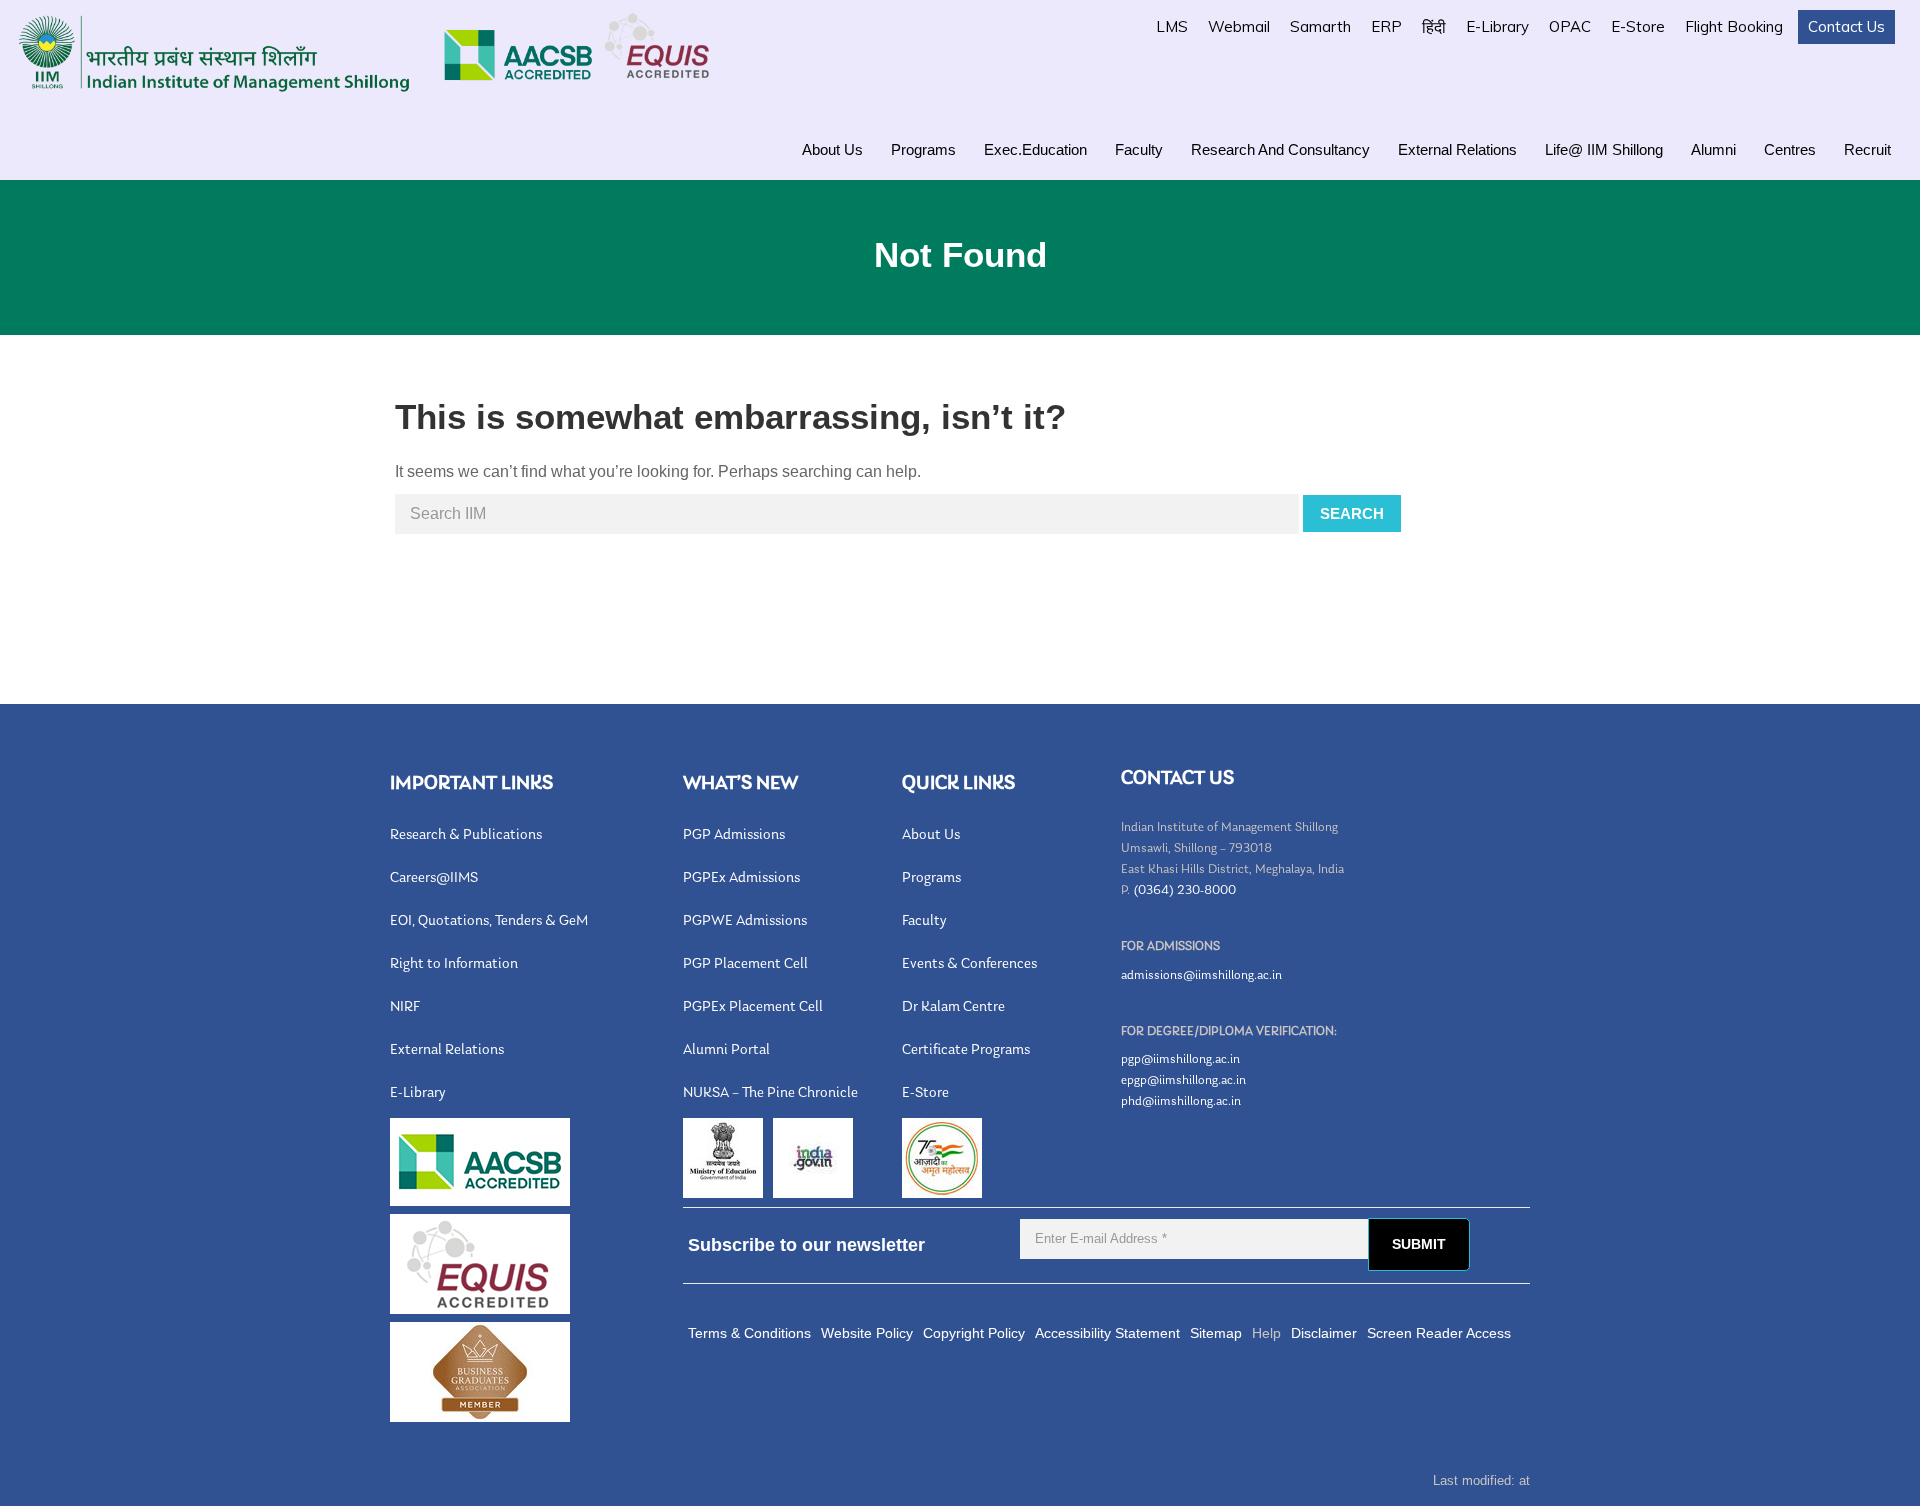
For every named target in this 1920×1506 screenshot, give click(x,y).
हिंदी (1434, 27)
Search (1352, 513)
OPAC (1570, 26)
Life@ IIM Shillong (1604, 149)
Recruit (1867, 149)
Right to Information (454, 964)
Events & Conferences (969, 964)
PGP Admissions (734, 835)
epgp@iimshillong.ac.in (1183, 1080)
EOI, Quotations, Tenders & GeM (489, 921)
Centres (1790, 149)
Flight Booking (1734, 26)
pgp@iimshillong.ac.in (1180, 1059)
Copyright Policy (974, 1333)
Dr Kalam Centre (953, 1007)
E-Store (1638, 26)
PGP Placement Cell (745, 964)
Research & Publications (466, 835)
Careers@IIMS (434, 878)
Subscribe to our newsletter (806, 1245)
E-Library (1497, 26)
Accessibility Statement (1107, 1333)
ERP (1386, 26)
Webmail (1239, 26)
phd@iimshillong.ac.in (1181, 1101)
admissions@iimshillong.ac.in (1201, 975)
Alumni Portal (726, 1050)
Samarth (1320, 26)
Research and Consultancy (1280, 149)
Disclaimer (1324, 1333)
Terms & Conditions (749, 1333)
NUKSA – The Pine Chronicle (770, 1093)
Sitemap (1216, 1333)
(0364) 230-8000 (1184, 890)
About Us (832, 149)
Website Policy (867, 1333)
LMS (1172, 26)
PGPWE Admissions (745, 921)
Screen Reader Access (1439, 1333)
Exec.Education (1035, 149)
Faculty (1139, 149)
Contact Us (1846, 26)
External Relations (1457, 149)
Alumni (1713, 149)
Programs (923, 149)
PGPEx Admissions (741, 878)
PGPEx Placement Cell (753, 1007)
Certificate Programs (966, 1050)
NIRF (405, 1007)
